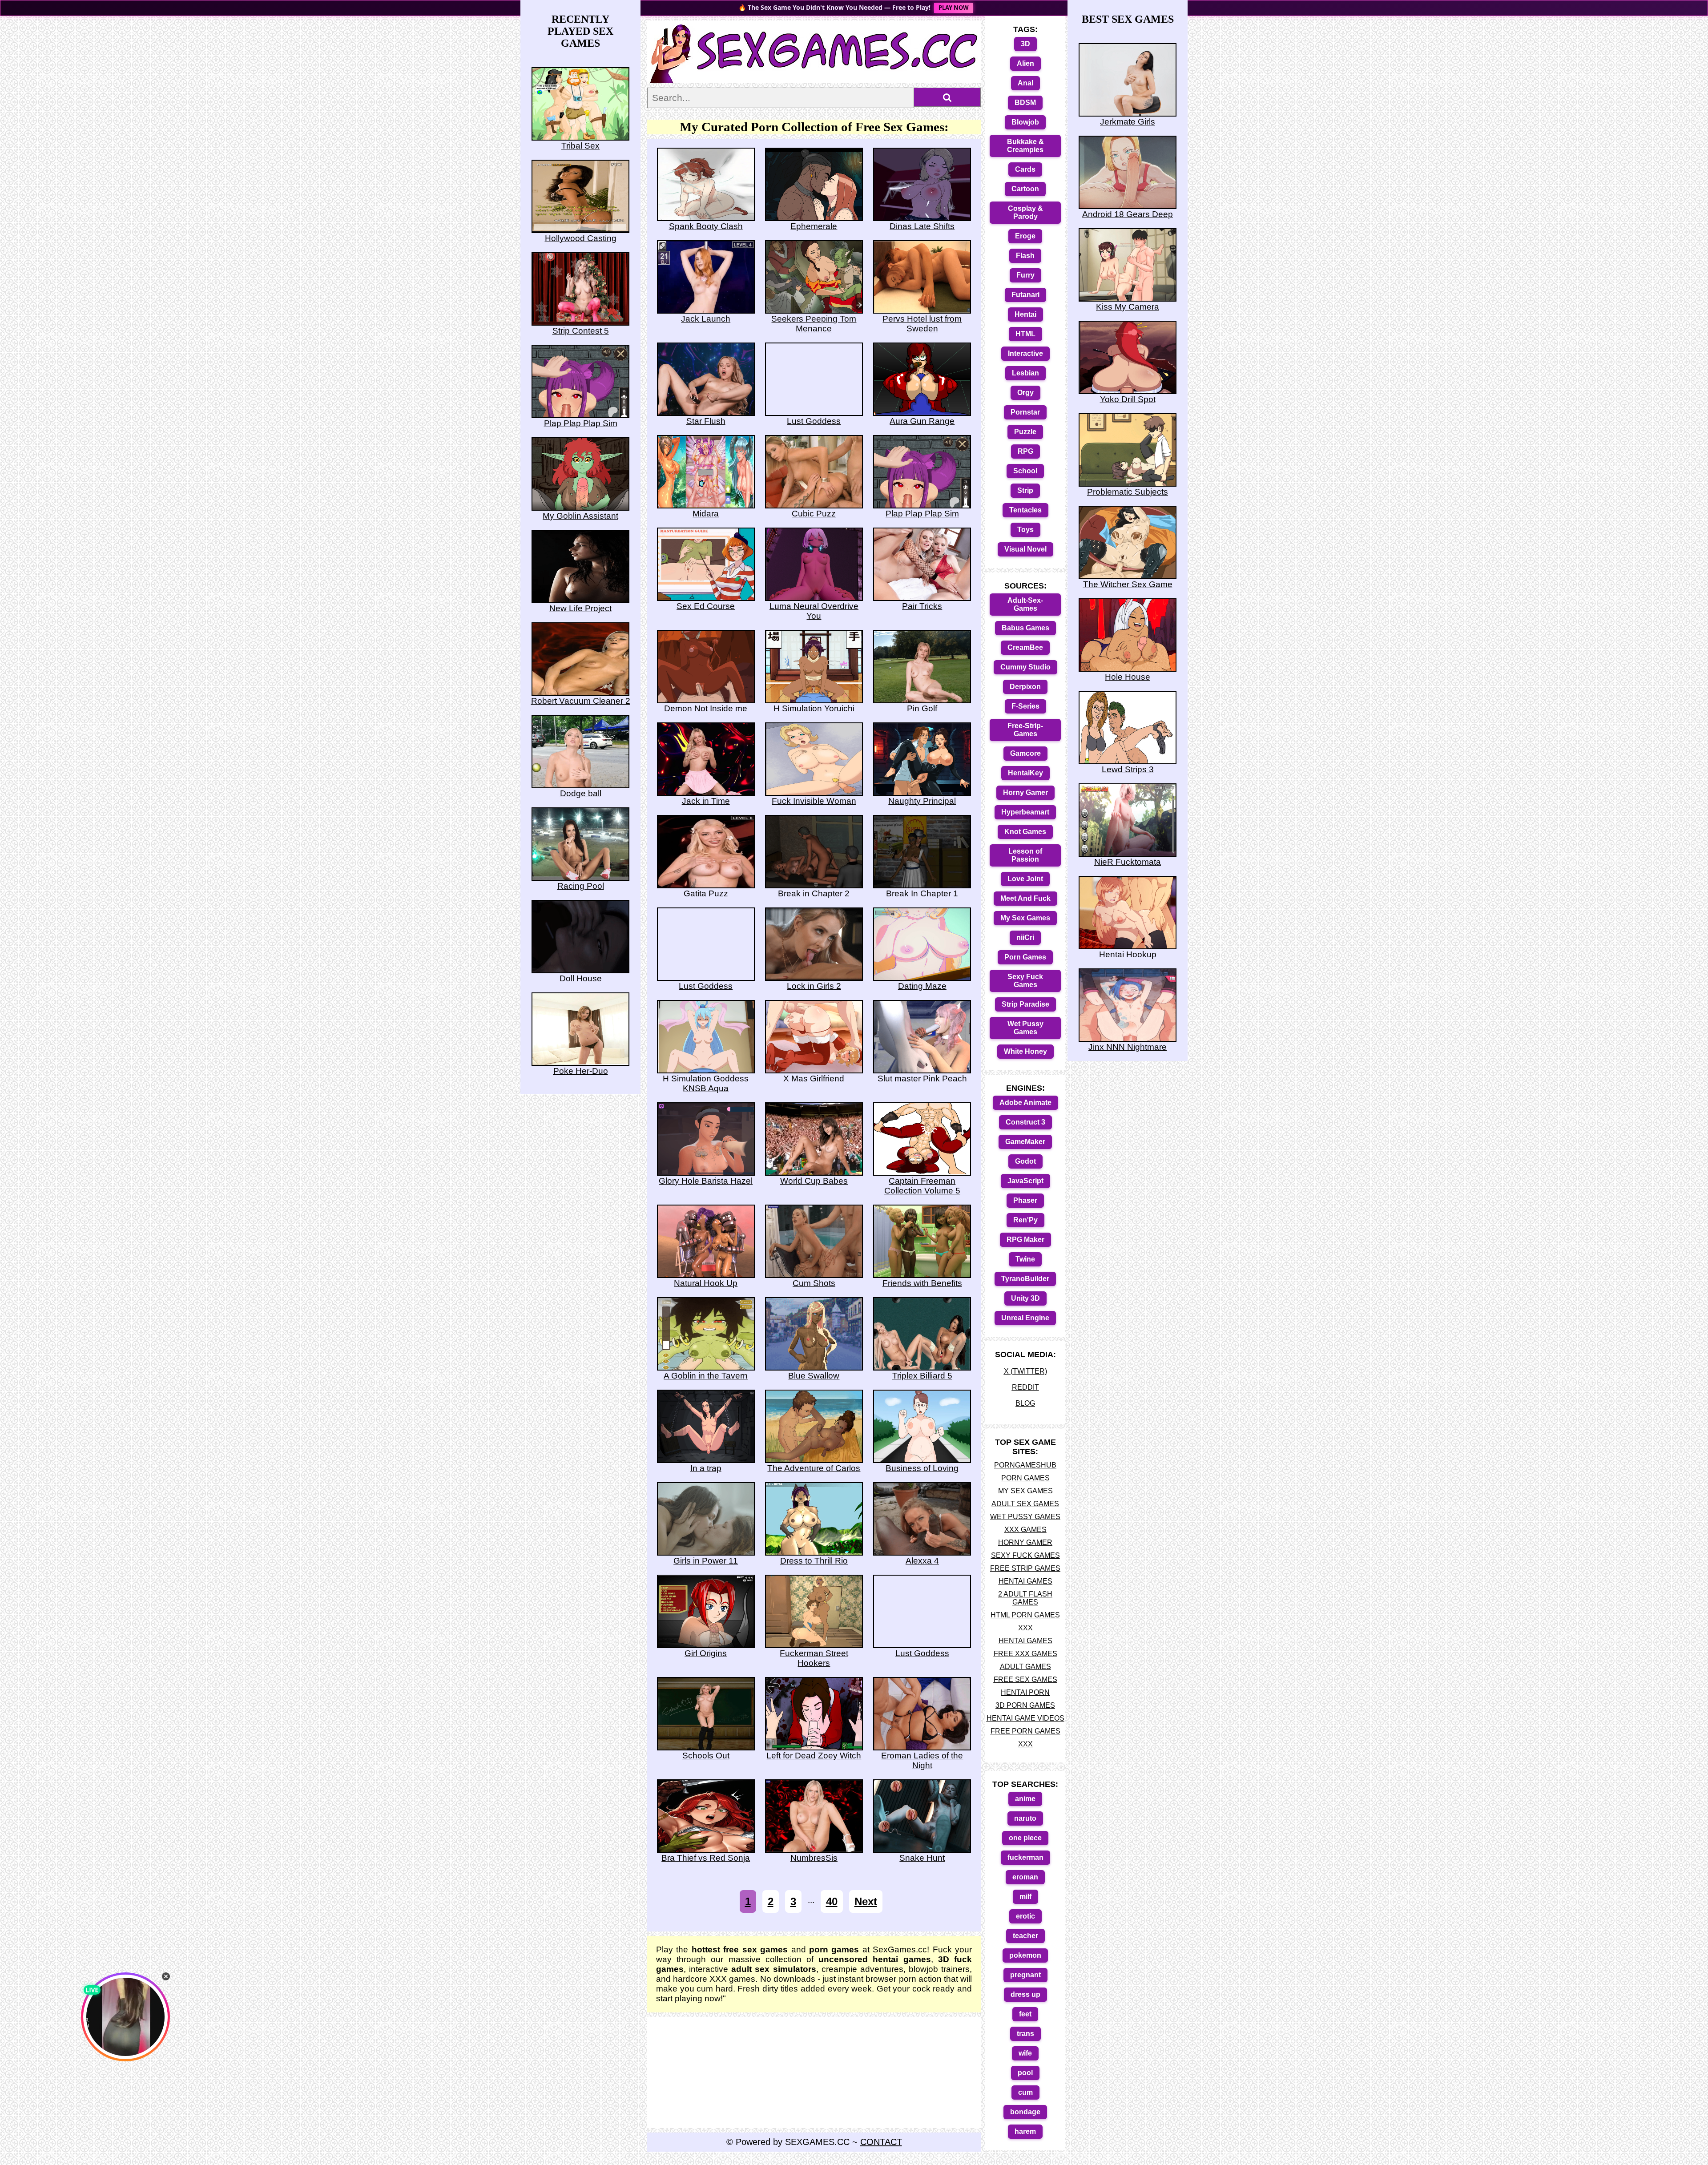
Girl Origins (706, 1653)
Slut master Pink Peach (922, 1078)
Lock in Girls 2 (814, 986)
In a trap (706, 1468)
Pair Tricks (922, 606)
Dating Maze (922, 986)
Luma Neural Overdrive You (814, 611)
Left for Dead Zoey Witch (814, 1756)
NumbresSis (814, 1858)
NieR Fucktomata (1128, 862)
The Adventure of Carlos (814, 1468)
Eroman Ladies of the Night (922, 1760)
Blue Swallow (814, 1376)
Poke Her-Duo (581, 1071)
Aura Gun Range (922, 421)
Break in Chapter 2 (814, 893)
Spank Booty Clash (706, 226)
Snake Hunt (922, 1858)
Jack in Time (706, 801)
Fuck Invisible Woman (814, 801)
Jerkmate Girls (1128, 122)
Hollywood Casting (581, 238)
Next (866, 1901)
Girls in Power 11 (706, 1561)
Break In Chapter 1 (922, 893)
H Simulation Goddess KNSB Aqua (706, 1083)
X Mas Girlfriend (814, 1078)
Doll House (581, 978)
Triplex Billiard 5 (922, 1376)
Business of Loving (922, 1468)
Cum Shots (814, 1283)
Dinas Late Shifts (922, 226)
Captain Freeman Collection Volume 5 (922, 1186)
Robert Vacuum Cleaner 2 (581, 701)
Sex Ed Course (706, 606)
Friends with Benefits (922, 1283)
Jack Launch (706, 319)
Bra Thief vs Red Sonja (706, 1858)
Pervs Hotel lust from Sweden (922, 324)
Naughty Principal (922, 801)
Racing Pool (581, 886)
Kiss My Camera (1128, 307)
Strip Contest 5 (581, 331)
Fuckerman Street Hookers (814, 1658)
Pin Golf (922, 708)
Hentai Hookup (1128, 954)
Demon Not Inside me (706, 708)
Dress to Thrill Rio (814, 1561)
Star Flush (706, 421)
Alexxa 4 (922, 1561)
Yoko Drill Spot (1128, 399)
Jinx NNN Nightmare (1128, 1047)
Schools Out (706, 1756)
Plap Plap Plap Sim (922, 514)
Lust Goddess (814, 421)
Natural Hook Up (706, 1283)
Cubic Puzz (814, 514)
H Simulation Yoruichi (814, 708)
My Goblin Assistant (580, 516)
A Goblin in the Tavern (706, 1376)
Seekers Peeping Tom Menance (814, 324)
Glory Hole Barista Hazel (706, 1181)
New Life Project (580, 608)
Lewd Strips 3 (1128, 769)
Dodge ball (581, 793)
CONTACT (881, 2142)
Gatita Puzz (706, 893)
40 (832, 1901)
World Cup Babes (814, 1181)
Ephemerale (814, 226)
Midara (706, 514)
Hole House (1128, 677)
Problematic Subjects (1128, 492)
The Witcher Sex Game (1128, 584)
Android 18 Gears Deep (1128, 214)
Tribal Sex (580, 146)
